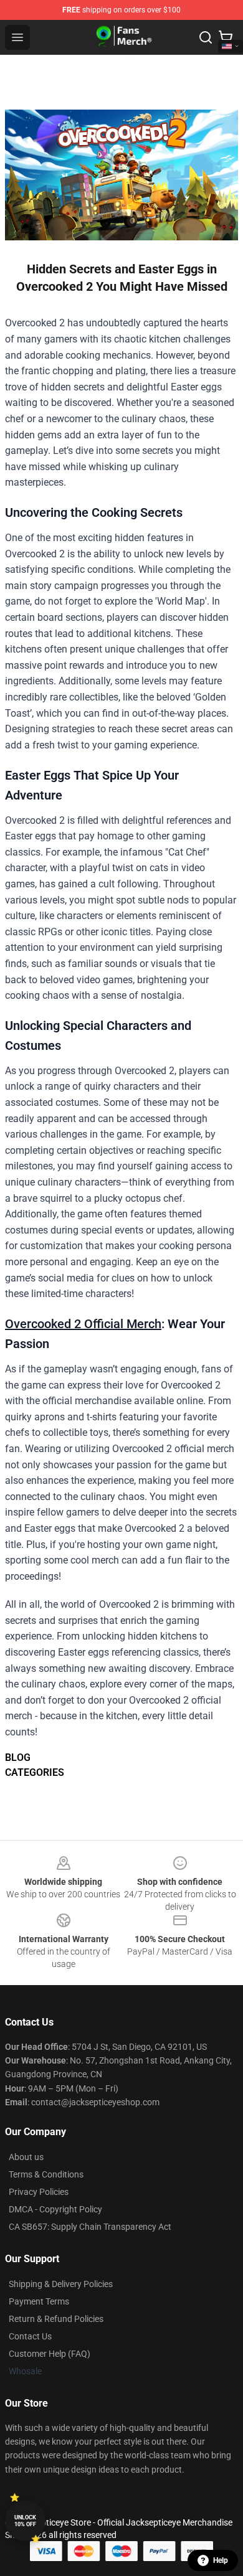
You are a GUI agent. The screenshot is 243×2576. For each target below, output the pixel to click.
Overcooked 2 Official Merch (83, 1324)
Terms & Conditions (46, 2174)
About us (26, 2157)
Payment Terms (39, 2301)
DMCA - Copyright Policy (55, 2209)
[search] (206, 37)
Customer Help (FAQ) (50, 2354)
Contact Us (30, 2336)
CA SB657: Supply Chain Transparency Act (90, 2227)
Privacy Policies (39, 2192)
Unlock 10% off (25, 2521)
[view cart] (226, 37)
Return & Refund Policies (56, 2319)
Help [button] (221, 2560)
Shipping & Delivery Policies (61, 2284)
